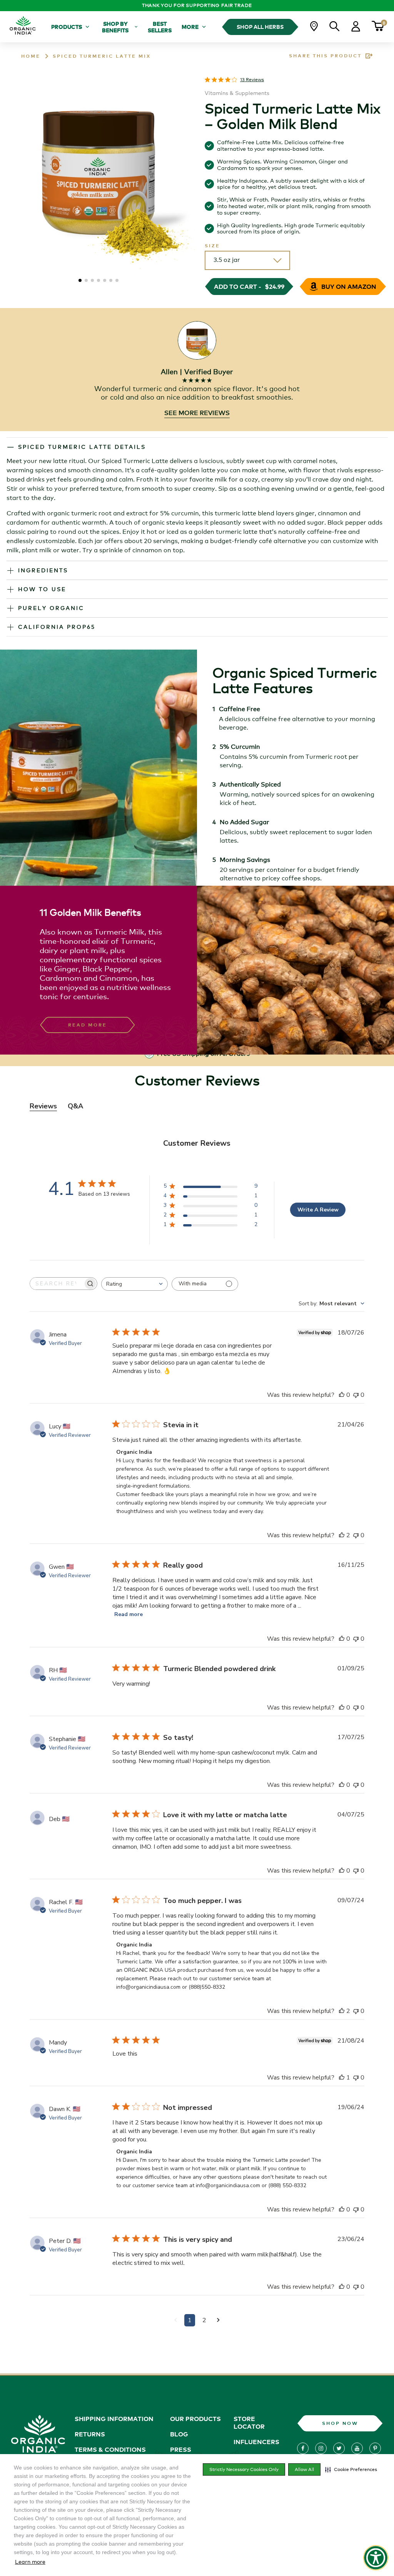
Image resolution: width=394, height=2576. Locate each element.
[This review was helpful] (342, 1395)
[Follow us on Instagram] (321, 2448)
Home (31, 56)
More (190, 27)
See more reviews (197, 413)
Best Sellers (160, 27)
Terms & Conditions (110, 2449)
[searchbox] (57, 1284)
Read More (88, 1025)
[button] (351, 2469)
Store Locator (249, 2423)
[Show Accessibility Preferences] (376, 2558)
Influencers (256, 2442)
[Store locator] (314, 29)
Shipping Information (114, 2419)
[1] (176, 2320)
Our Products (195, 2419)
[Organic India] (23, 27)
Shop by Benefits (115, 27)
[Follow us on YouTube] (357, 2448)
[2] (218, 2320)
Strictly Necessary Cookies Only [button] (244, 2469)
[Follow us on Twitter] (339, 2448)
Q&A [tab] (75, 1106)
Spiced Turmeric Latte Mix (102, 56)
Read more (129, 1614)
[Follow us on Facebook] (303, 2448)
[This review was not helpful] (356, 1395)
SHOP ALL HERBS (260, 27)
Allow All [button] (304, 2469)
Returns (90, 2434)
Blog (179, 2434)
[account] (356, 29)
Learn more (30, 2562)
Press (181, 2449)
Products (67, 27)
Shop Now (340, 2423)
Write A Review (318, 1210)
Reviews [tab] (43, 1106)
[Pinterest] (375, 2448)
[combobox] (134, 1284)
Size (212, 246)
